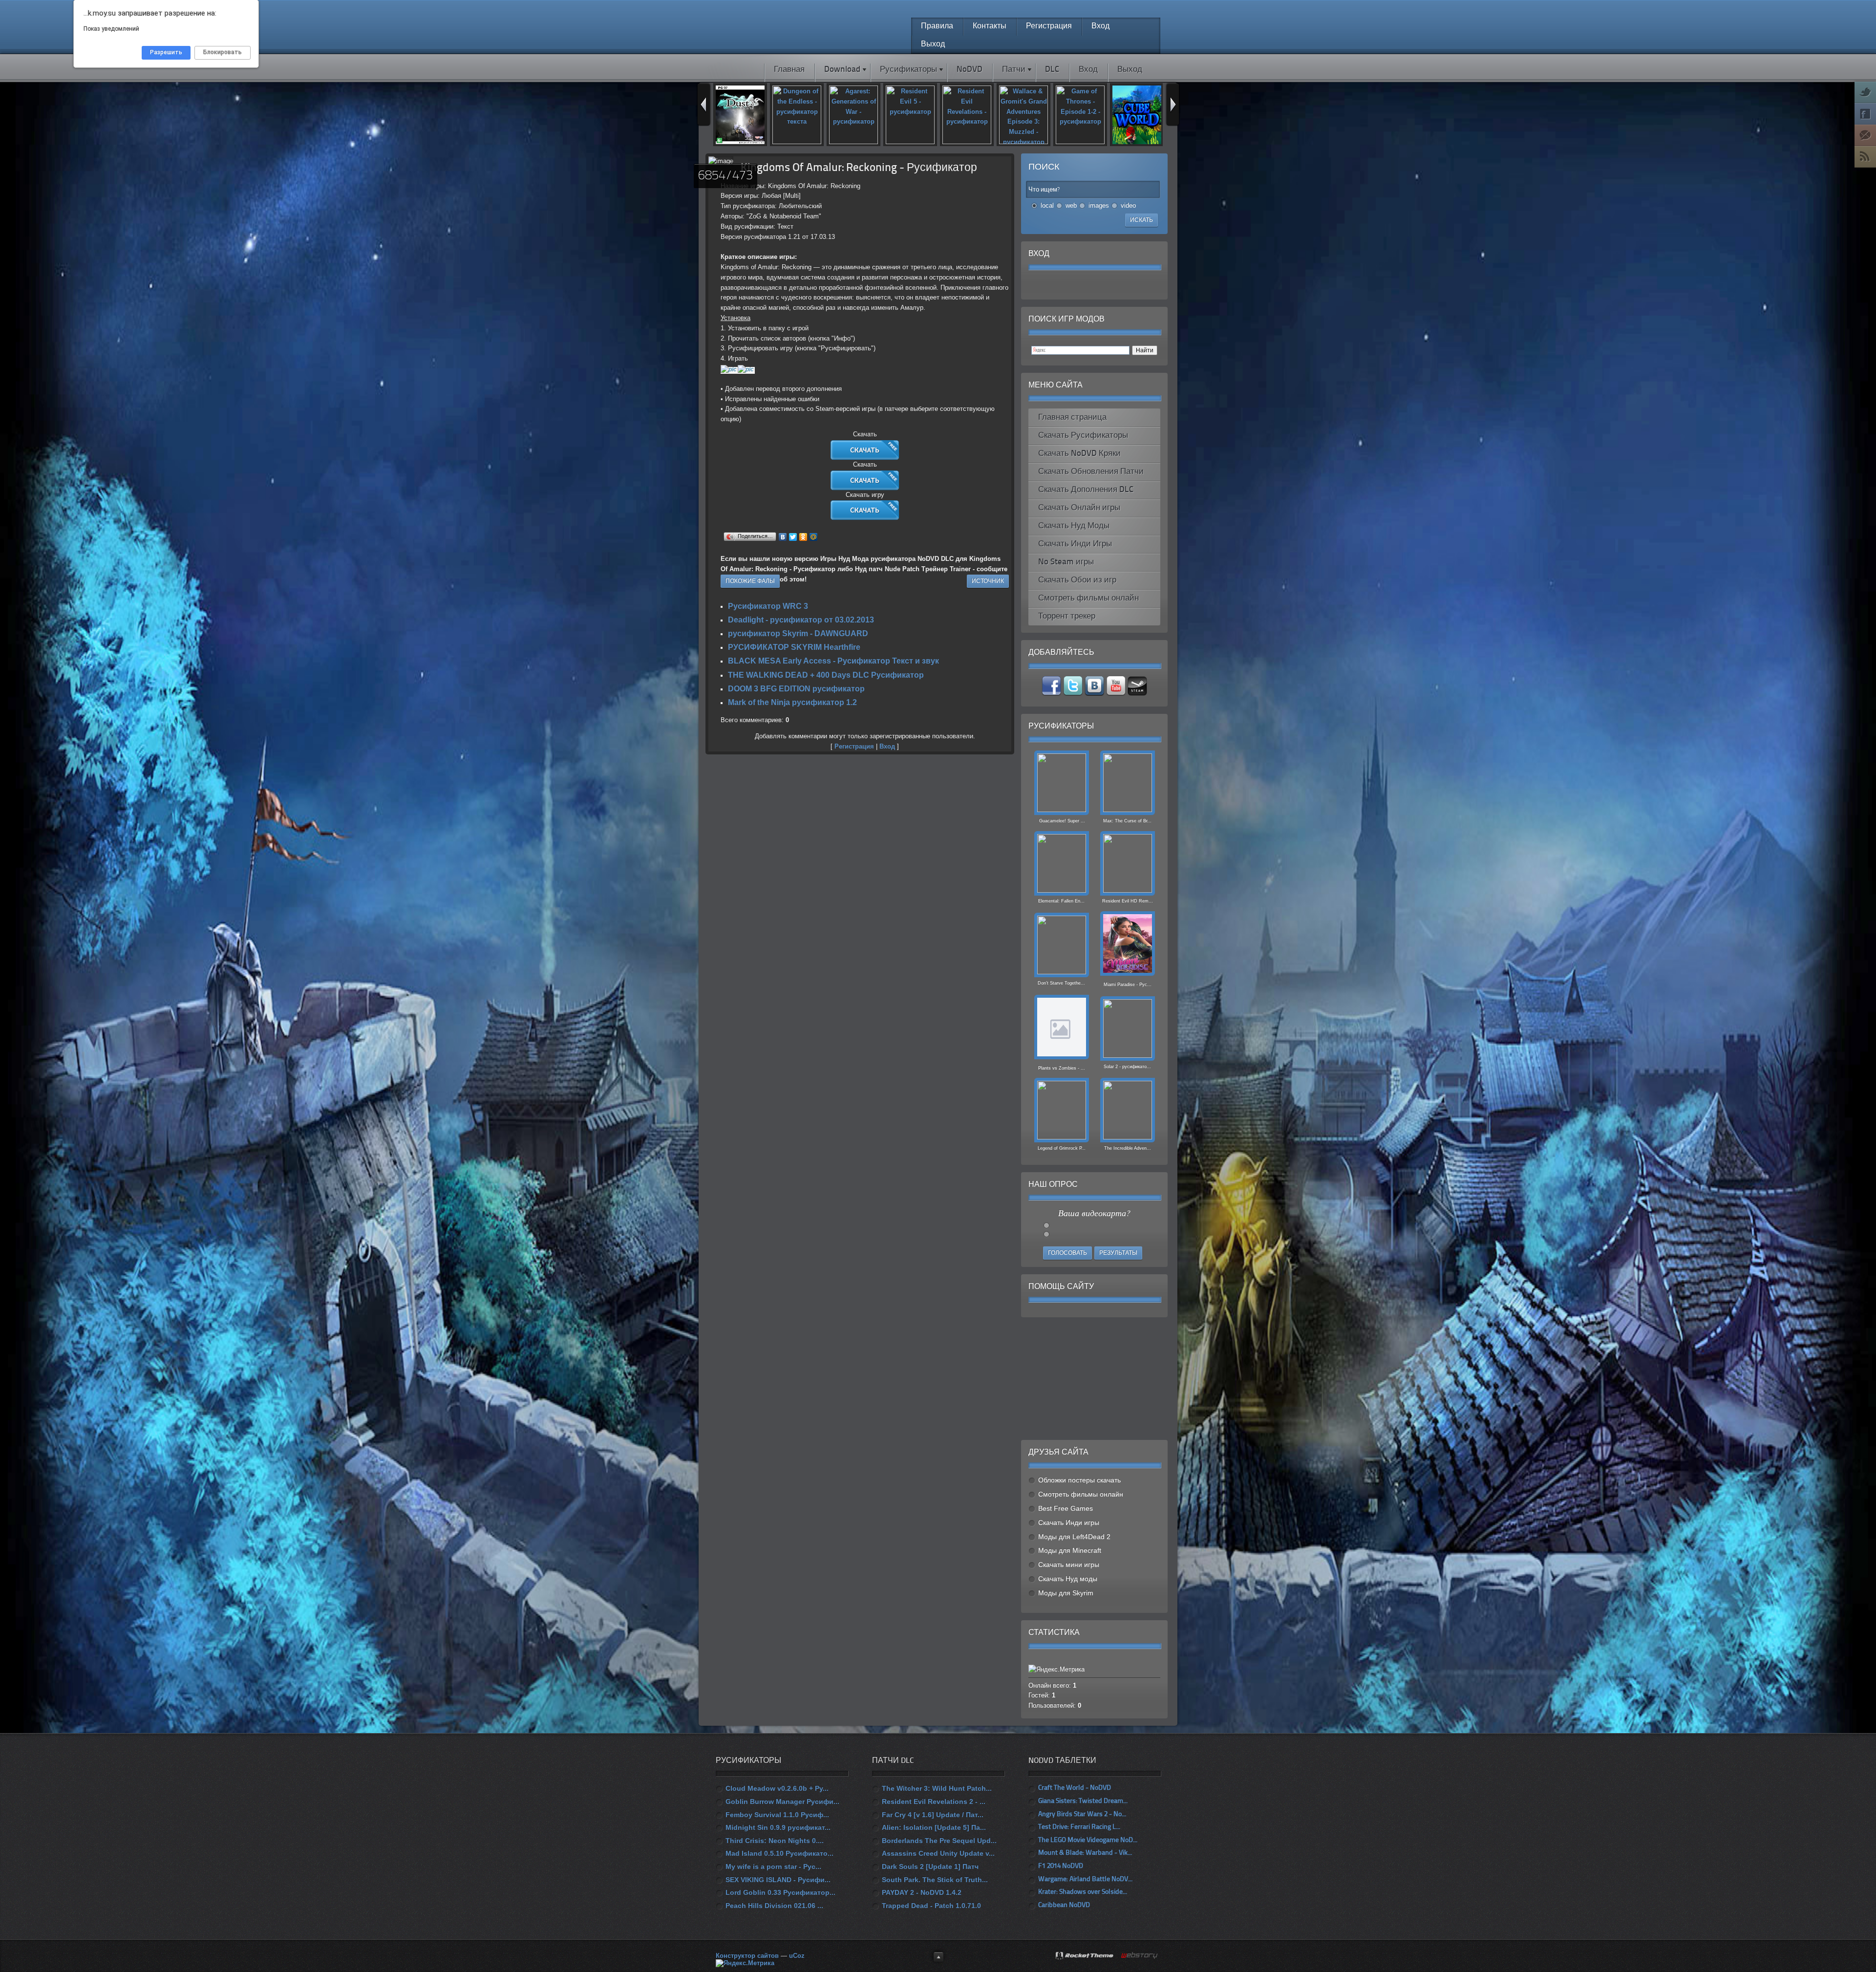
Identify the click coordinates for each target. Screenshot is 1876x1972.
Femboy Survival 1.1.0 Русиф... (777, 1815)
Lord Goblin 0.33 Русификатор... (780, 1892)
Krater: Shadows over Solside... (1083, 1892)
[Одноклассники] (803, 537)
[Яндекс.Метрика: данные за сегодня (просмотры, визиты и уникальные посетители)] (745, 1963)
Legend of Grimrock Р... (1062, 1148)
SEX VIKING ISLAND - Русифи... (778, 1880)
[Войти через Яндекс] (1103, 285)
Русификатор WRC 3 (768, 606)
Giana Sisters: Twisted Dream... (1083, 1801)
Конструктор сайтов (747, 1956)
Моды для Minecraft (1070, 1550)
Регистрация (854, 746)
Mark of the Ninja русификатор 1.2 (792, 702)
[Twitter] (793, 537)
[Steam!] (1137, 694)
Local (1047, 205)
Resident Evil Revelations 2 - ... (934, 1801)
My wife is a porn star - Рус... (773, 1866)
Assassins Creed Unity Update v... (938, 1853)
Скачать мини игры (1069, 1565)
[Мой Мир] (814, 537)
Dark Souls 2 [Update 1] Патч (930, 1866)
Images (1099, 205)
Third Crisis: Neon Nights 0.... (775, 1841)
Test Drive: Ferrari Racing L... (1079, 1827)
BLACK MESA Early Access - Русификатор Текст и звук (833, 661)
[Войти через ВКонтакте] (1069, 285)
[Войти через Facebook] (1086, 285)
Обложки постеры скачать (1079, 1480)
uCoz (797, 1956)
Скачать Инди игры (1069, 1522)
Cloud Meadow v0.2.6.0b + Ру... (777, 1788)
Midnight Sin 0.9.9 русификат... (778, 1827)
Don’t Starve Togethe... (1061, 983)
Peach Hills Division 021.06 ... (774, 1906)
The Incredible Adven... (1128, 1148)
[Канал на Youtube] (1117, 694)
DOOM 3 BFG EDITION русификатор (796, 689)
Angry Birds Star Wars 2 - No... (1082, 1814)
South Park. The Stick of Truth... (935, 1880)
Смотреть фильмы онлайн (1081, 1494)
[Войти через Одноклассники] (1136, 285)
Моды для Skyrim (1066, 1593)
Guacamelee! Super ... (1061, 821)
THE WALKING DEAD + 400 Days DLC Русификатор (826, 675)
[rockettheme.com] (1085, 1956)
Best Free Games (1066, 1508)
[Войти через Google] (1119, 285)
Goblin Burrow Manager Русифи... (782, 1801)
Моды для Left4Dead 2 (1074, 1537)
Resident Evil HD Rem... (1128, 901)
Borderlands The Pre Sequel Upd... (939, 1841)
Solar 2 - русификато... (1127, 1067)
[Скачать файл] (865, 458)
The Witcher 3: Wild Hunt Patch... (937, 1788)
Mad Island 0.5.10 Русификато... (779, 1853)
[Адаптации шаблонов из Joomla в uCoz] (1140, 1956)
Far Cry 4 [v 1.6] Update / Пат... (933, 1815)
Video (1128, 205)
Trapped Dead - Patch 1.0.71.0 (931, 1906)
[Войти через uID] (1053, 285)
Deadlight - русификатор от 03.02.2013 (801, 620)
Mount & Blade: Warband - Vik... (1085, 1853)
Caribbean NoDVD (1064, 1905)
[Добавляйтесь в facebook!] (1052, 694)
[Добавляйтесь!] (1095, 694)
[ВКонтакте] (783, 537)
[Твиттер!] (1074, 694)
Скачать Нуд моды (1068, 1579)
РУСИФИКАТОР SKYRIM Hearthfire (794, 647)
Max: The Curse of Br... (1127, 821)
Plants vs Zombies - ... (1062, 1068)
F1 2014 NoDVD (1061, 1866)
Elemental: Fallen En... (1061, 901)
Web (1071, 205)
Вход (887, 746)
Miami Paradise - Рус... (1128, 985)
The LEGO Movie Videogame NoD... (1088, 1840)
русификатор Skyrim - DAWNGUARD (798, 633)
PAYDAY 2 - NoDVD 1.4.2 (922, 1892)
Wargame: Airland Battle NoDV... (1085, 1879)
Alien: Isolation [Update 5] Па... (934, 1827)
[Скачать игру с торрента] (865, 518)
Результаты (1118, 1253)
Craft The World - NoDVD (1075, 1788)
